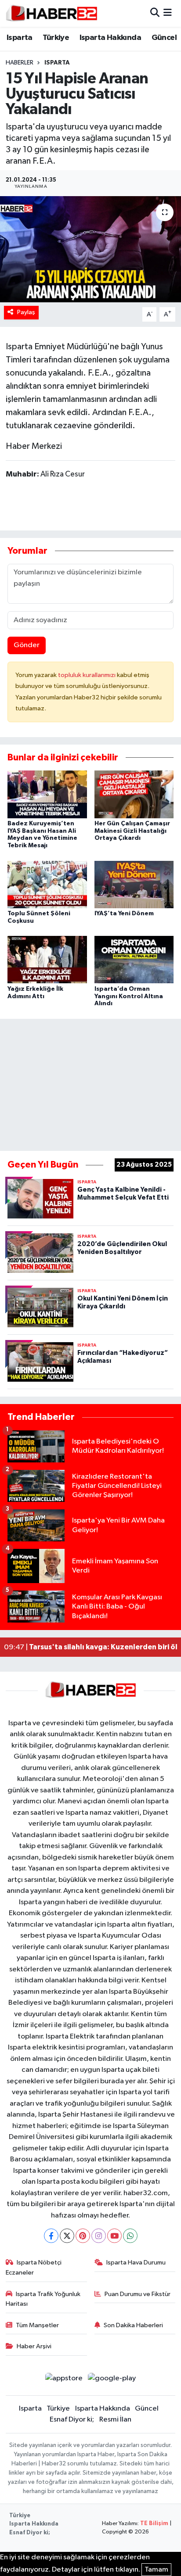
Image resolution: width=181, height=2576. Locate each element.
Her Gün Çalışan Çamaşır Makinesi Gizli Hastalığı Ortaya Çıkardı (132, 831)
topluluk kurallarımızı (87, 675)
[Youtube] (114, 2236)
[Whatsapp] (130, 2236)
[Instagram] (99, 2236)
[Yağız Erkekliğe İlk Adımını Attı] (47, 959)
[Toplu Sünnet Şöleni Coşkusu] (47, 884)
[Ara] (155, 13)
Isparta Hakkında (110, 38)
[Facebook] (51, 2236)
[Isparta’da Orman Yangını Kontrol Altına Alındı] (134, 959)
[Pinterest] (83, 2236)
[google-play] (112, 2380)
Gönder (27, 645)
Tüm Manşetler (37, 2325)
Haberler (20, 63)
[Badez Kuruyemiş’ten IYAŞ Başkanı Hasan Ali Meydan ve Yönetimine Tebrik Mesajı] (47, 794)
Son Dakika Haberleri (133, 2325)
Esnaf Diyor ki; (72, 2420)
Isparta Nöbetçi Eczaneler (34, 2267)
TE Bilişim (154, 2524)
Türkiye (56, 38)
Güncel (164, 38)
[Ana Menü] (168, 13)
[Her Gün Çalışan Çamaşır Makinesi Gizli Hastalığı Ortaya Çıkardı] (134, 794)
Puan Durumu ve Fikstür (138, 2294)
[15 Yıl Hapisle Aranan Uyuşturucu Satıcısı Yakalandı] (90, 249)
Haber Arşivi (34, 2346)
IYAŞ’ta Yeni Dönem (124, 914)
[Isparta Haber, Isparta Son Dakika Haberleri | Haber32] (52, 13)
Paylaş (26, 312)
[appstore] (64, 2380)
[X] (67, 2236)
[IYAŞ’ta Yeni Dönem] (134, 884)
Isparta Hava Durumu (136, 2263)
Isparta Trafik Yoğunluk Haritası (43, 2299)
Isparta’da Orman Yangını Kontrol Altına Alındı (129, 996)
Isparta (20, 38)
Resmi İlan (115, 2420)
